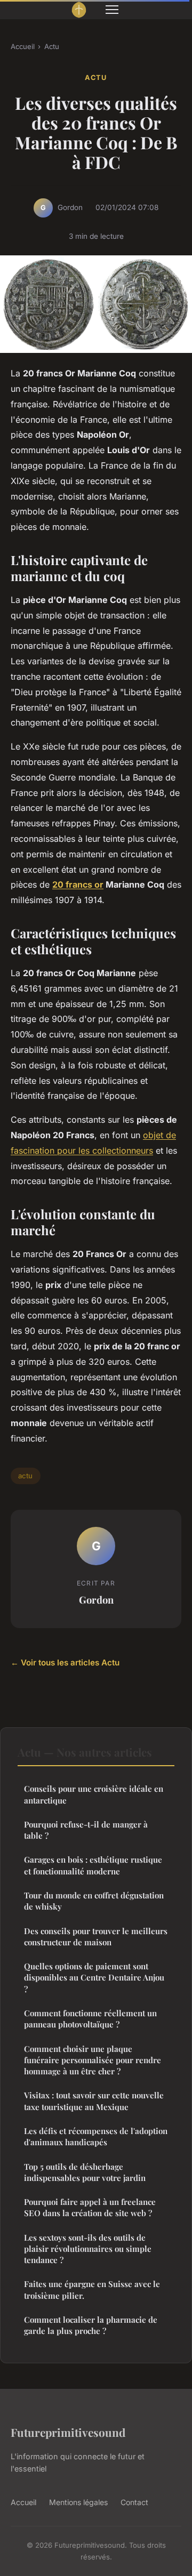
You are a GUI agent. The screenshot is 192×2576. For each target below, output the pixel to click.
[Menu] (112, 10)
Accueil (23, 46)
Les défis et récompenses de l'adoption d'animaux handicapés (96, 2136)
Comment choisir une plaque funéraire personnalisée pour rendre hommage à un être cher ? (93, 2060)
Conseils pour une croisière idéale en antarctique (94, 1794)
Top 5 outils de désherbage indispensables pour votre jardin (85, 2172)
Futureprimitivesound (68, 2432)
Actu (52, 46)
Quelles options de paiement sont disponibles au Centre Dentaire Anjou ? (94, 1978)
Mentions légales (78, 2502)
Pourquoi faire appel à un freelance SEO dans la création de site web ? (90, 2207)
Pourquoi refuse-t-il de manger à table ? (86, 1830)
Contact (134, 2502)
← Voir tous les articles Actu (65, 1663)
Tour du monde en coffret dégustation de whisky (94, 1901)
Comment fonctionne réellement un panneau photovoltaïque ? (90, 2019)
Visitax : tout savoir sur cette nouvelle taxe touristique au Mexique (94, 2101)
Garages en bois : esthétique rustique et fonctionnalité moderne (93, 1865)
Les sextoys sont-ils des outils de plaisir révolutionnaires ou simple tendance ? (88, 2249)
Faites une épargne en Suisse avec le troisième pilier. (92, 2289)
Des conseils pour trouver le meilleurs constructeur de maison (96, 1937)
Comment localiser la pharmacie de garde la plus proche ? (91, 2325)
